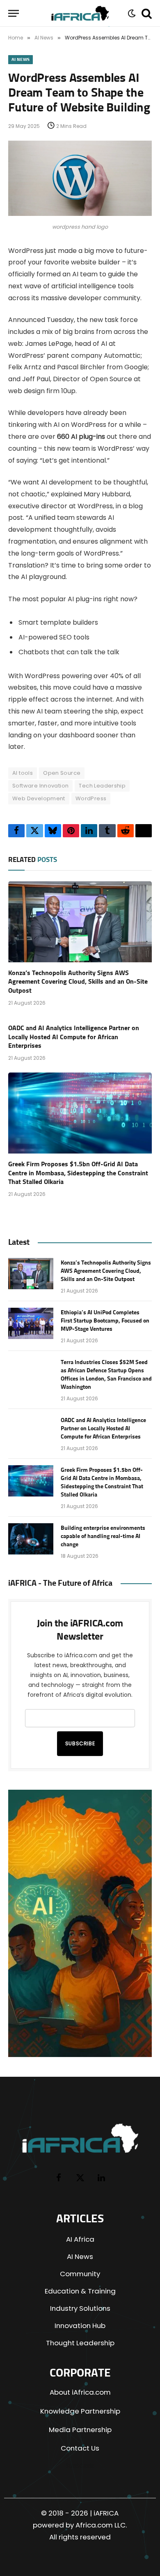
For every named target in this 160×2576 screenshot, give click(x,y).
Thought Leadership (80, 2343)
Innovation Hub (80, 2326)
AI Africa (80, 2239)
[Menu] (14, 13)
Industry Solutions (80, 2308)
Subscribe (80, 1743)
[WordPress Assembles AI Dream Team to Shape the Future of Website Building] (80, 214)
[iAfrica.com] (80, 13)
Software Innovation (40, 786)
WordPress (91, 798)
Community (80, 2274)
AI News (21, 59)
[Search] (146, 13)
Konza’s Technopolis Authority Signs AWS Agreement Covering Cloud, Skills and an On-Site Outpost (78, 982)
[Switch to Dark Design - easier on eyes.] (131, 13)
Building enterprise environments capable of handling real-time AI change (103, 1536)
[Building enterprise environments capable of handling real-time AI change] (31, 1539)
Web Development (39, 798)
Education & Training (80, 2291)
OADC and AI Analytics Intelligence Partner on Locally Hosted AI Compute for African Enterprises (74, 1037)
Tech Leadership (102, 786)
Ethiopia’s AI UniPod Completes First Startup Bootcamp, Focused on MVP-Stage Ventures (105, 1321)
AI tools (23, 773)
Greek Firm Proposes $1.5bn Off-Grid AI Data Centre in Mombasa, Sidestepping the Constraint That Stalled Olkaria (78, 1173)
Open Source (62, 773)
